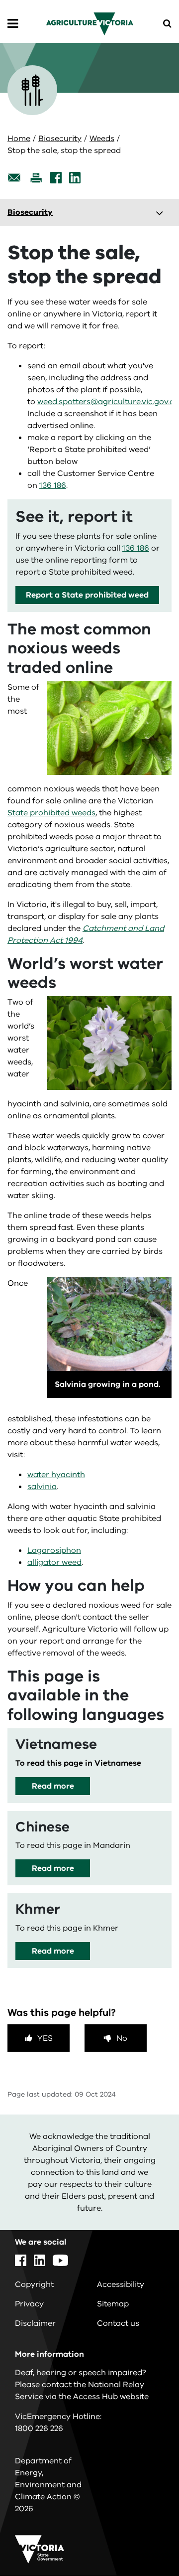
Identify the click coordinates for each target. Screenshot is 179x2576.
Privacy (29, 2304)
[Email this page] (14, 178)
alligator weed (54, 1562)
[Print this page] (36, 178)
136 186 (53, 485)
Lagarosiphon (54, 1550)
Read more (53, 1786)
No (122, 2038)
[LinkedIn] (75, 178)
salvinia (42, 1487)
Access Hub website (111, 2397)
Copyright (34, 2284)
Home (19, 139)
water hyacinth (56, 1475)
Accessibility (121, 2284)
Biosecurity (60, 139)
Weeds (102, 139)
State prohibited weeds (51, 813)
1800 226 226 (39, 2428)
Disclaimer (35, 2323)
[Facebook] (56, 178)
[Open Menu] (13, 24)
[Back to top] (144, 2540)
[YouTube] (60, 2260)
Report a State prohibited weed (87, 595)
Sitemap (113, 2304)
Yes (45, 2038)
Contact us (118, 2323)
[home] (90, 23)
